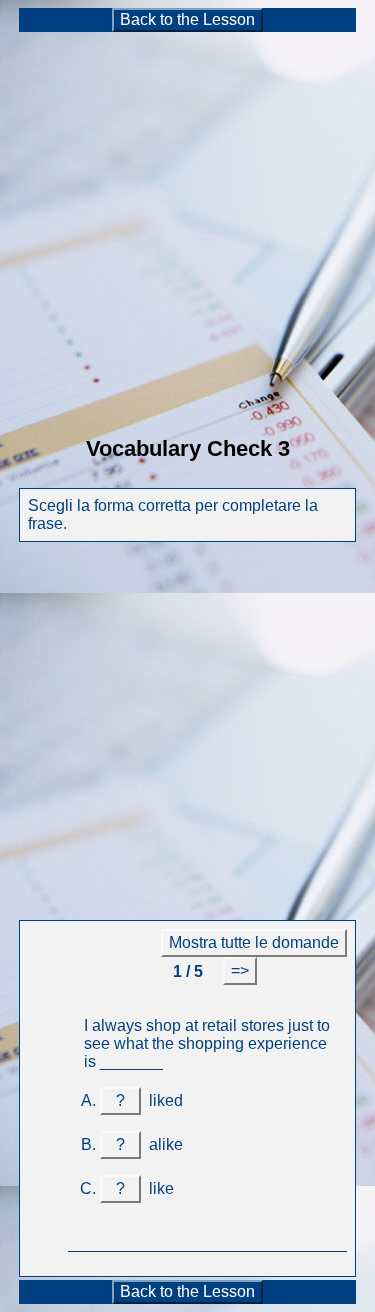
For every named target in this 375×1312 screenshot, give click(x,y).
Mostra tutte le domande (254, 942)
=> (240, 970)
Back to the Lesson (187, 19)
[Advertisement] (187, 221)
